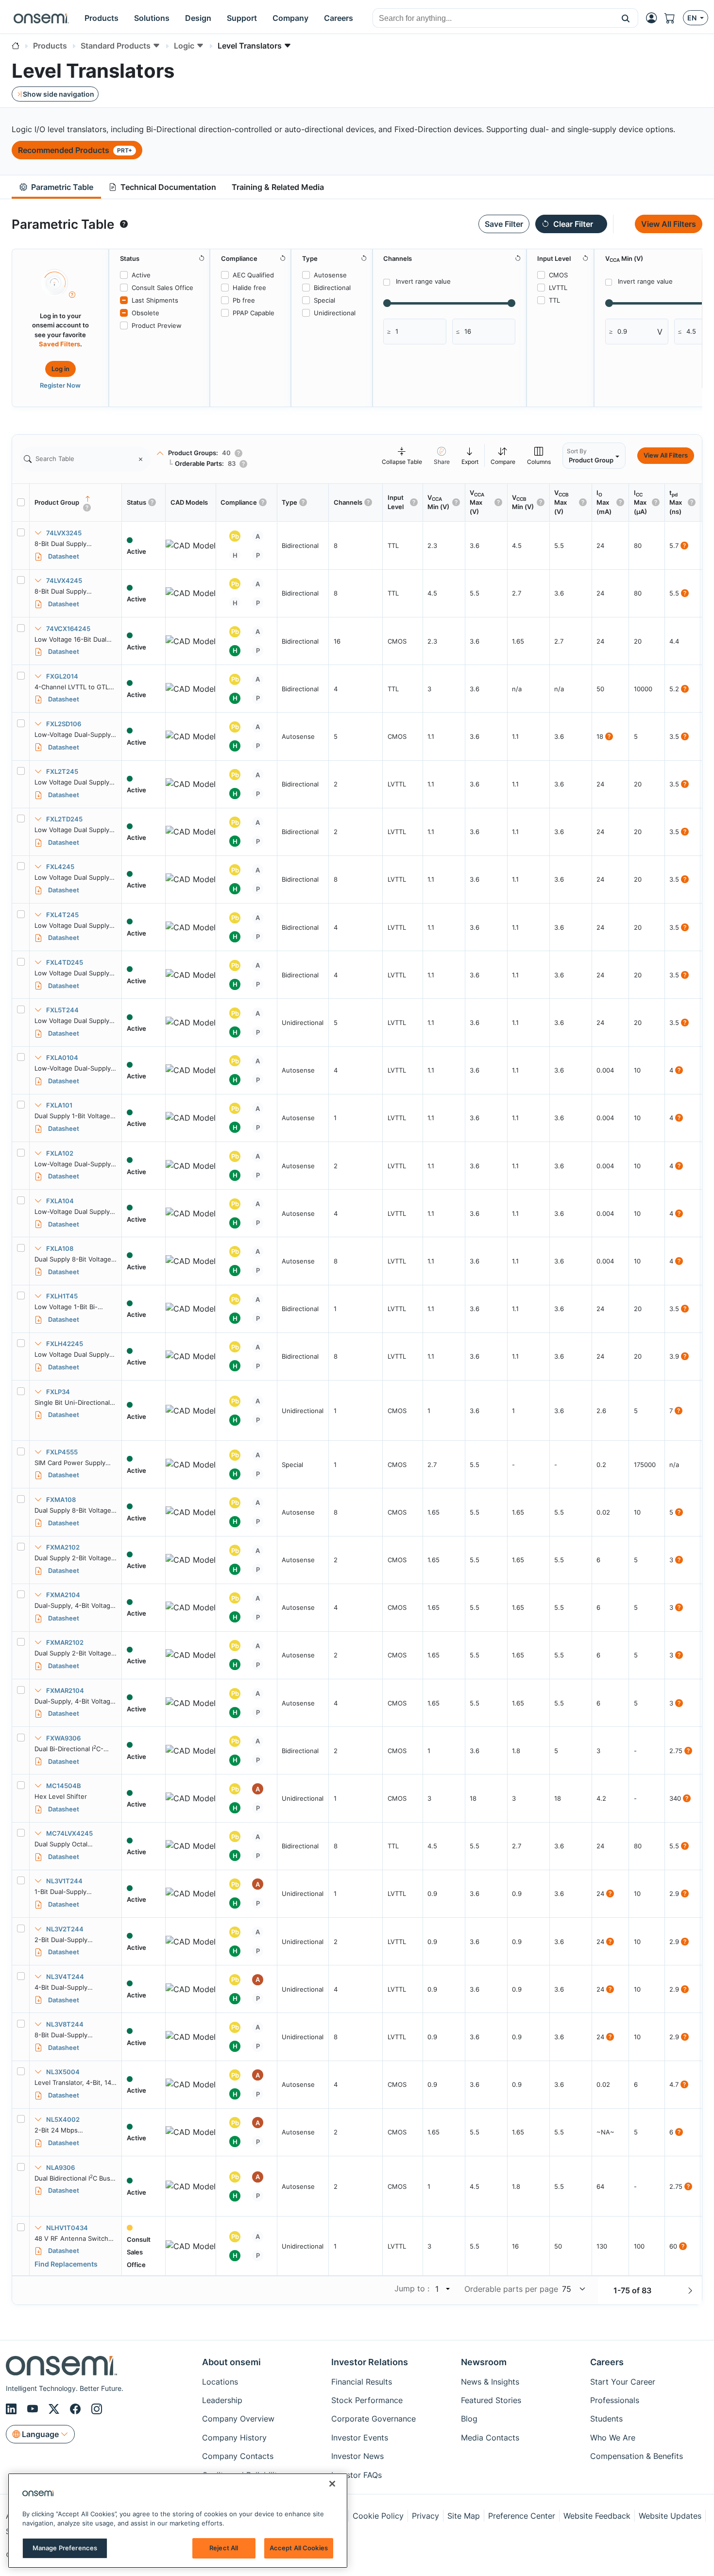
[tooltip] (124, 224)
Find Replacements (66, 2264)
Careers (607, 2362)
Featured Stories (491, 2400)
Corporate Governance (374, 2419)
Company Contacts (238, 2456)
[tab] (56, 187)
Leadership (222, 2400)
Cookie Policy (378, 2516)
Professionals (615, 2400)
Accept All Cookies (299, 2548)
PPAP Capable (254, 313)
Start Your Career (623, 2382)
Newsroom (484, 2362)
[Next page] (690, 2290)
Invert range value (423, 281)
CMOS (558, 275)
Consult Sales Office (162, 288)
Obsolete (145, 313)
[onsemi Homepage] (41, 18)
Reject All (224, 2548)
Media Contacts (490, 2438)
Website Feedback (597, 2516)
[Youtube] (34, 2409)
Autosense (330, 275)
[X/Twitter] (55, 2409)
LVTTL (558, 288)
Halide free (249, 288)
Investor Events (360, 2438)
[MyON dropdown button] (654, 18)
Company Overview (238, 2419)
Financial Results (362, 2382)
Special (324, 300)
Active (141, 275)
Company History (234, 2438)
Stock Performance (367, 2400)
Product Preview (157, 325)
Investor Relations (370, 2362)
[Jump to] (447, 2289)
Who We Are (613, 2438)
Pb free (244, 300)
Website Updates (670, 2516)
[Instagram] (97, 2409)
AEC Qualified (253, 275)
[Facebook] (77, 2409)
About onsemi (231, 2362)
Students (606, 2419)
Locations (220, 2382)
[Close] (332, 2484)
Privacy (425, 2516)
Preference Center (522, 2516)
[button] (626, 18)
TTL (554, 300)
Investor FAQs (357, 2475)
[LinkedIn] (13, 2409)
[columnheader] (76, 503)
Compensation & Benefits (637, 2456)
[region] (178, 2521)
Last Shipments (155, 300)
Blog (469, 2419)
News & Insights (490, 2382)
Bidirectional (332, 288)
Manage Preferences (65, 2548)
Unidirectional (335, 313)
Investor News (357, 2456)
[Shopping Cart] (674, 18)
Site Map (464, 2516)
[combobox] (493, 18)
